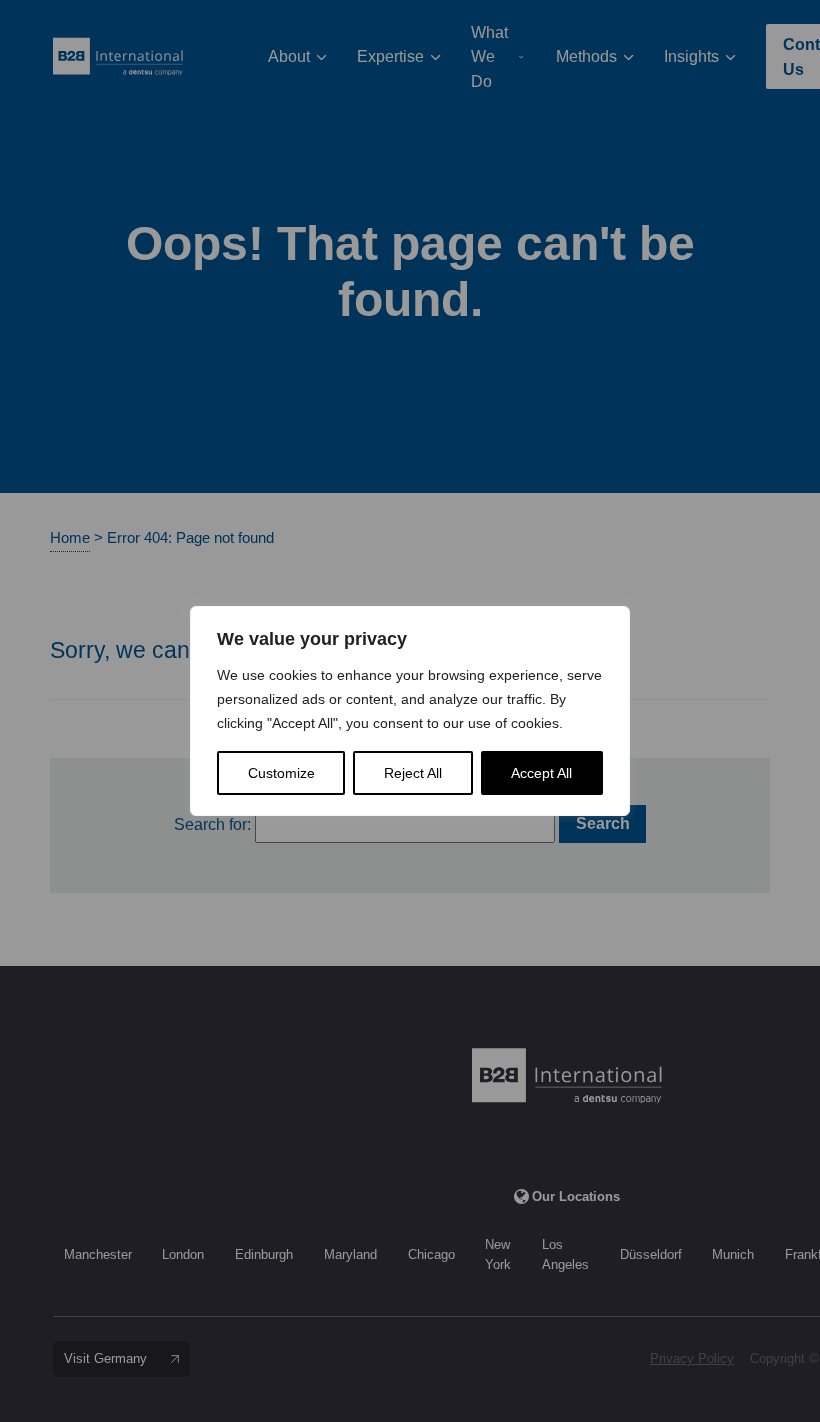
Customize (281, 773)
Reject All (413, 773)
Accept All (541, 773)
